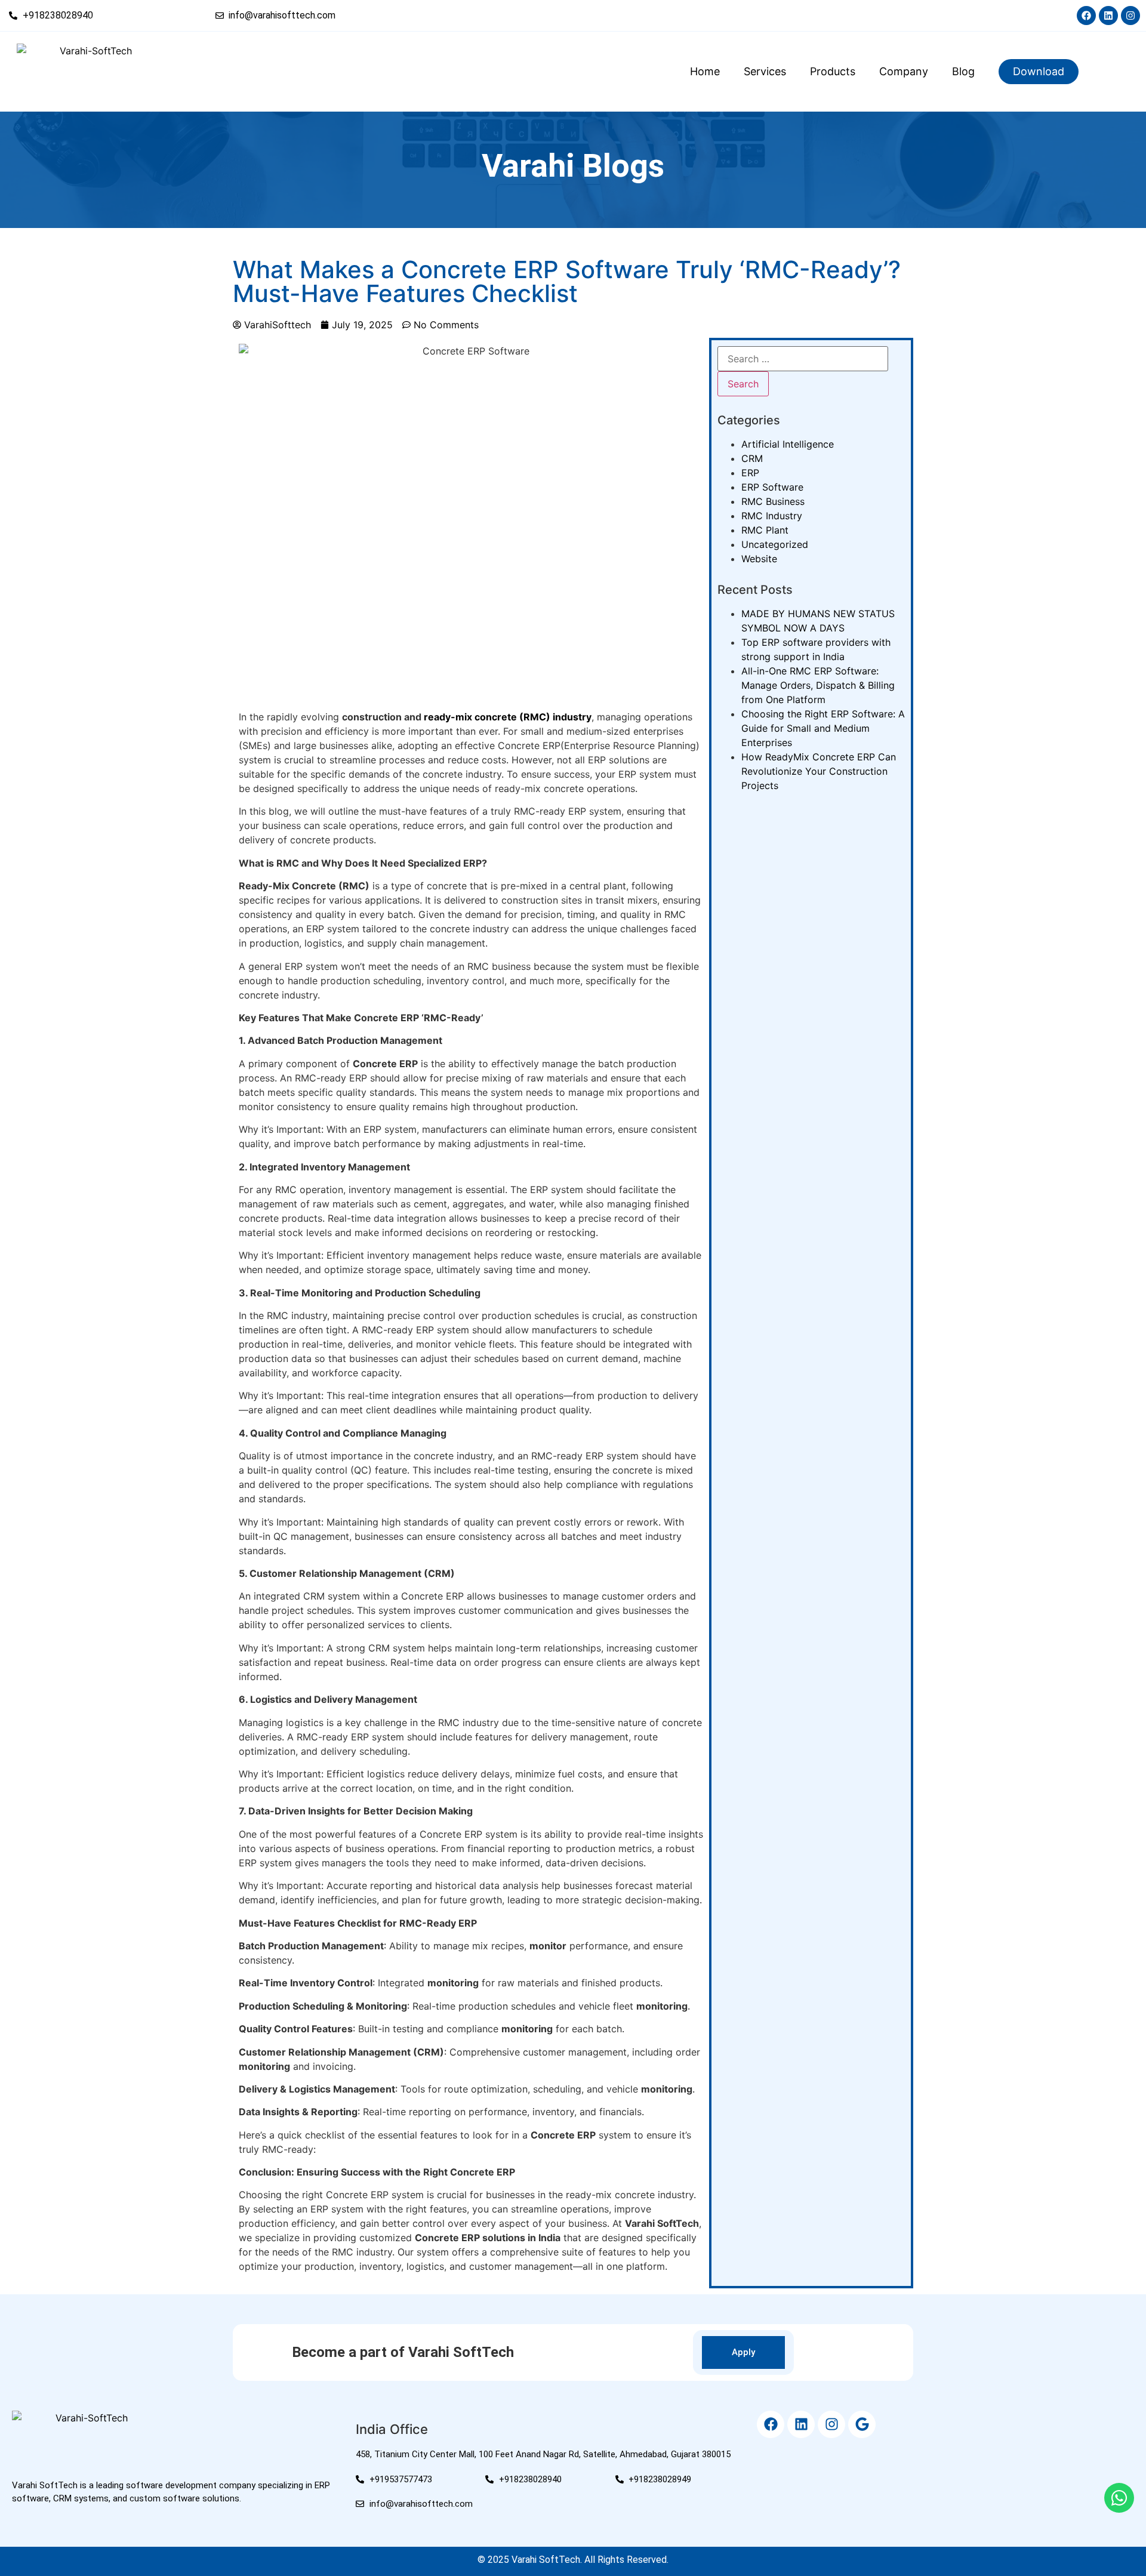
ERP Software (772, 487)
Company (904, 71)
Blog (963, 71)
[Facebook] (1086, 16)
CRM (752, 458)
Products (833, 71)
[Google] (862, 2424)
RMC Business (773, 501)
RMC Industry (772, 516)
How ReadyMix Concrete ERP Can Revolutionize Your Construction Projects (819, 771)
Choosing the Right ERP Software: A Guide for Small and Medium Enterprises (823, 728)
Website (759, 559)
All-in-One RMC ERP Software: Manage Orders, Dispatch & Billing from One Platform (818, 685)
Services (765, 71)
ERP (750, 473)
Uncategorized (775, 544)
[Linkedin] (1108, 16)
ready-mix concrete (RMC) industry (508, 717)
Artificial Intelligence (788, 444)
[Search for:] (803, 359)
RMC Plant (765, 530)
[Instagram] (1130, 16)
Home (705, 71)
